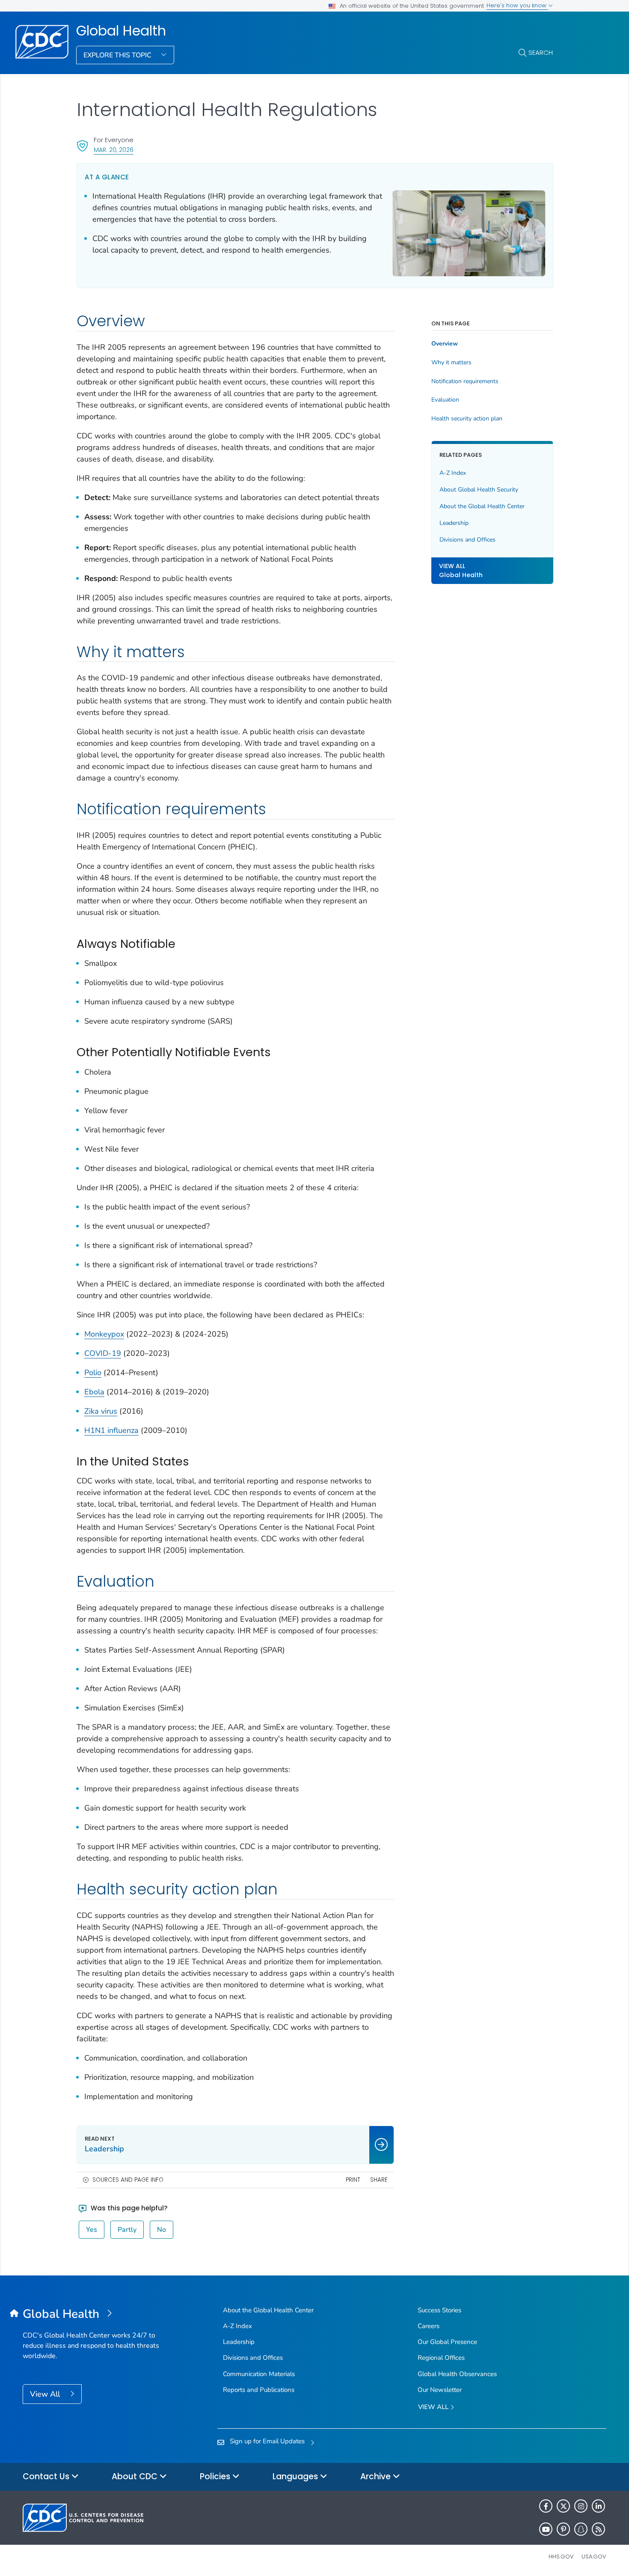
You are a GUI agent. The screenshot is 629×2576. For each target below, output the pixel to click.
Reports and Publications (259, 2390)
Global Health (121, 31)
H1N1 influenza (111, 1430)
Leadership (454, 523)
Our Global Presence (447, 2342)
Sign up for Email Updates (267, 2441)
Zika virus (101, 1411)
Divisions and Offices (467, 540)
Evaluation (445, 400)
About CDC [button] (136, 2476)
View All (46, 2394)
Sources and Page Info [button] (128, 2180)
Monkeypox (104, 1334)
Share (379, 2180)
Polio (93, 1373)
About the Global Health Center (482, 506)
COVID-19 (103, 1353)
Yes (92, 2230)
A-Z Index (453, 473)
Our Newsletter (440, 2390)
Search (541, 52)
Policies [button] (216, 2476)
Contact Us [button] (47, 2476)
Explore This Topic (118, 55)
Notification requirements (465, 381)
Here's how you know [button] (517, 5)
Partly (127, 2230)
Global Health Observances (457, 2374)
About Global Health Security (479, 490)
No (162, 2230)
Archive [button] (377, 2476)
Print (353, 2180)
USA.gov (594, 2557)
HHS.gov (561, 2557)
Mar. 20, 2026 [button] (114, 150)
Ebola (94, 1392)
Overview (445, 344)
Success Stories (439, 2310)
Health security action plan (467, 419)
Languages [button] (296, 2476)
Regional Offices (441, 2358)
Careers (429, 2326)
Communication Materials (259, 2374)
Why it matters (451, 363)
